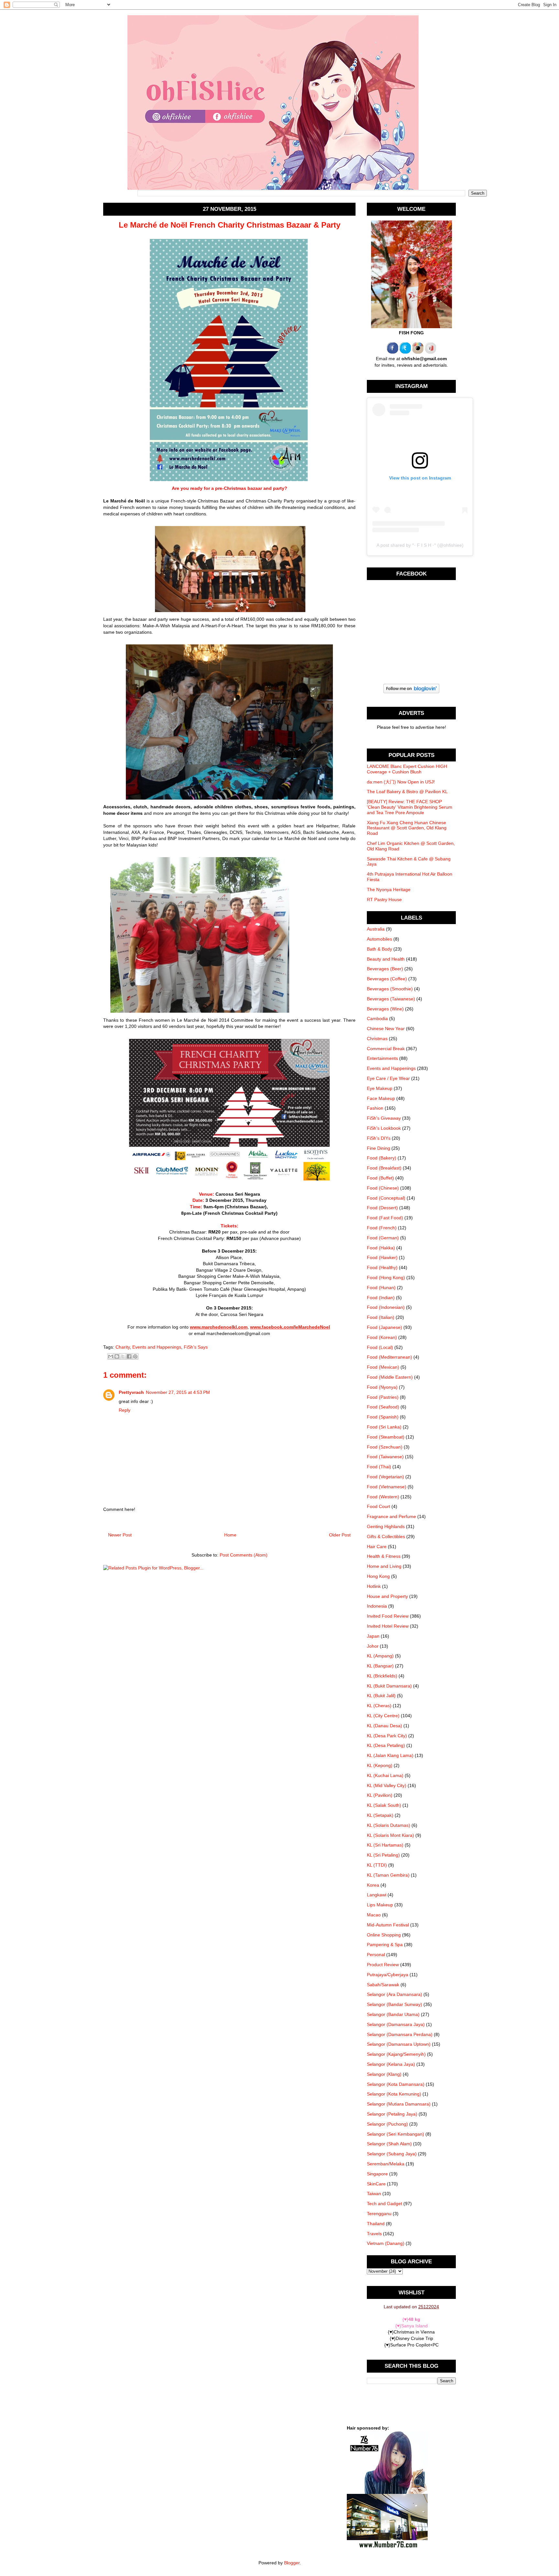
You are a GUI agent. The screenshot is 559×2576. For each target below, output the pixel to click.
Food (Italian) (381, 1317)
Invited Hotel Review (388, 1626)
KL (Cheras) (379, 1706)
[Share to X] (123, 1356)
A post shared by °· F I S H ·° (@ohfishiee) (420, 545)
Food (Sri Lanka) (384, 1427)
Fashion (375, 1108)
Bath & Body (379, 949)
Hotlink (374, 1586)
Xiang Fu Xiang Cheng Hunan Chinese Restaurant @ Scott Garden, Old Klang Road (407, 828)
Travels (374, 2234)
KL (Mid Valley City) (387, 1785)
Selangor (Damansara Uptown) (399, 2044)
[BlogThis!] (117, 1356)
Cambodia (377, 1019)
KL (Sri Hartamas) (385, 1845)
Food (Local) (380, 1347)
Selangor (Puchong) (387, 2124)
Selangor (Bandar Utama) (393, 2014)
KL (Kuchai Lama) (385, 1775)
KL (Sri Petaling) (383, 1855)
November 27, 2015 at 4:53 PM (178, 1392)
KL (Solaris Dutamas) (389, 1825)
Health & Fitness (384, 1556)
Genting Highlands (386, 1526)
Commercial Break (386, 1049)
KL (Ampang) (380, 1656)
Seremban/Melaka (386, 2164)
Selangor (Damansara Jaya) (396, 2024)
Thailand (376, 2224)
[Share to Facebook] (129, 1356)
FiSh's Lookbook (384, 1128)
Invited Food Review (388, 1616)
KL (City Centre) (383, 1716)
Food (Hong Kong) (386, 1277)
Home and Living (384, 1566)
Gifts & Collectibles (386, 1536)
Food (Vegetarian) (385, 1477)
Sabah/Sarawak (383, 1985)
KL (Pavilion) (380, 1795)
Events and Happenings (157, 1347)
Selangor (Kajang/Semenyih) (396, 2054)
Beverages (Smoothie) (390, 989)
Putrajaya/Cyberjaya (388, 1975)
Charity (123, 1347)
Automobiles (379, 939)
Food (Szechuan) (385, 1447)
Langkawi (377, 1895)
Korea (373, 1885)
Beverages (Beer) (385, 969)
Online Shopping (384, 1935)
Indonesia (377, 1606)
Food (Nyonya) (382, 1387)
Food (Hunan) (381, 1288)
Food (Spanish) (383, 1417)
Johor (373, 1646)
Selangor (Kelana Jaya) (391, 2064)
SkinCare (376, 2184)
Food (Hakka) (381, 1248)
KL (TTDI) (377, 1865)
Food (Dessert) (382, 1208)
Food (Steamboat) (386, 1437)
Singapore (377, 2174)
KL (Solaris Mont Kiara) (390, 1835)
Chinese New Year (386, 1029)
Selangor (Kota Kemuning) (394, 2094)
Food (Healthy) (382, 1267)
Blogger (292, 2563)
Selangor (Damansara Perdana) (400, 2034)
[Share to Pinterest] (135, 1356)
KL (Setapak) (380, 1815)
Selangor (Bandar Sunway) (395, 2004)
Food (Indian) (381, 1298)
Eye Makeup (380, 1088)
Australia (376, 929)
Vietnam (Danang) (386, 2243)
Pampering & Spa (385, 1945)
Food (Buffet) (380, 1178)
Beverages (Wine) (385, 1009)
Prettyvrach (131, 1392)
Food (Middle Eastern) (390, 1377)
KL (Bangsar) (380, 1666)
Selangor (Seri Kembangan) (395, 2134)
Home (230, 1535)
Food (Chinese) (383, 1188)
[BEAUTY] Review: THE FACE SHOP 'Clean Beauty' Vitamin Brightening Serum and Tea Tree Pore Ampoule (410, 807)
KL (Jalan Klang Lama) (390, 1755)
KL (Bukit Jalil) (381, 1696)
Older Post (340, 1535)
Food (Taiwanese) (385, 1457)
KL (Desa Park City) (387, 1736)
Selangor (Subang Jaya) (392, 2154)
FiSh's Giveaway (384, 1118)
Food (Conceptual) (386, 1198)
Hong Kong (378, 1576)
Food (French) (382, 1228)
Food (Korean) (382, 1337)
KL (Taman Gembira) (388, 1875)
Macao (374, 1915)
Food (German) (383, 1238)
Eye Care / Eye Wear (388, 1078)
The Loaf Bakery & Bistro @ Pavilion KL (407, 792)
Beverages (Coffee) (387, 979)
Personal (376, 1955)
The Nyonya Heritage (389, 889)
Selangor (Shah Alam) (389, 2144)
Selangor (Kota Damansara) (396, 2084)
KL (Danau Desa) (384, 1726)
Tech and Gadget (384, 2204)
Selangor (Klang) (384, 2074)
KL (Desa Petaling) (386, 1745)
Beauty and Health (386, 959)
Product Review (383, 1965)
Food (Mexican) (383, 1367)
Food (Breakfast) (384, 1168)
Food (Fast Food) (385, 1218)
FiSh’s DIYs (379, 1138)
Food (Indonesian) (386, 1307)
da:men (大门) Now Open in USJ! (401, 782)
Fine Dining (378, 1148)
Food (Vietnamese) (387, 1487)
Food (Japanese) (384, 1327)
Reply (125, 1410)
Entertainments (382, 1058)
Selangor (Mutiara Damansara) (399, 2104)
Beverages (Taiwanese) (391, 999)
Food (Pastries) (383, 1397)
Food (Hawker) (382, 1257)
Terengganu (379, 2214)
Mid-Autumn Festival (388, 1925)
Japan (373, 1636)
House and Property (387, 1596)
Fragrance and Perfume (391, 1516)
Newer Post (120, 1535)
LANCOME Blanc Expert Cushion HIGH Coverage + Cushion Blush (407, 769)
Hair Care (377, 1547)
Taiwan (374, 2193)
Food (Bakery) (382, 1158)
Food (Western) (383, 1497)
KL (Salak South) (384, 1805)
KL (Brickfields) (382, 1676)
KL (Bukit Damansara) (389, 1686)
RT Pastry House (384, 900)
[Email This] (111, 1356)
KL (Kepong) (380, 1765)
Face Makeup (381, 1098)
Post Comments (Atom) (244, 1555)
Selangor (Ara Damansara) (395, 1994)
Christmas (377, 1039)
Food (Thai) (379, 1467)
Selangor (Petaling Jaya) (392, 2114)
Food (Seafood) (383, 1407)
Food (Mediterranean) (389, 1357)
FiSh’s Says (196, 1347)
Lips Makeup (380, 1905)
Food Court (378, 1506)
